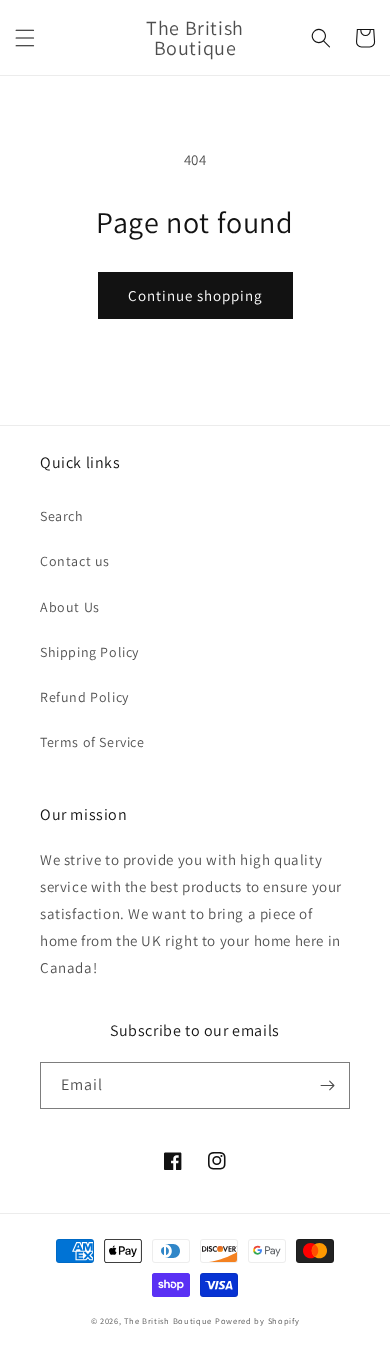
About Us (70, 607)
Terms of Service (92, 742)
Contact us (75, 561)
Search (62, 516)
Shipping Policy (89, 652)
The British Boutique (169, 1320)
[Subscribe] (327, 1085)
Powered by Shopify (257, 1320)
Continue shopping (195, 295)
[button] (25, 38)
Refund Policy (84, 697)
